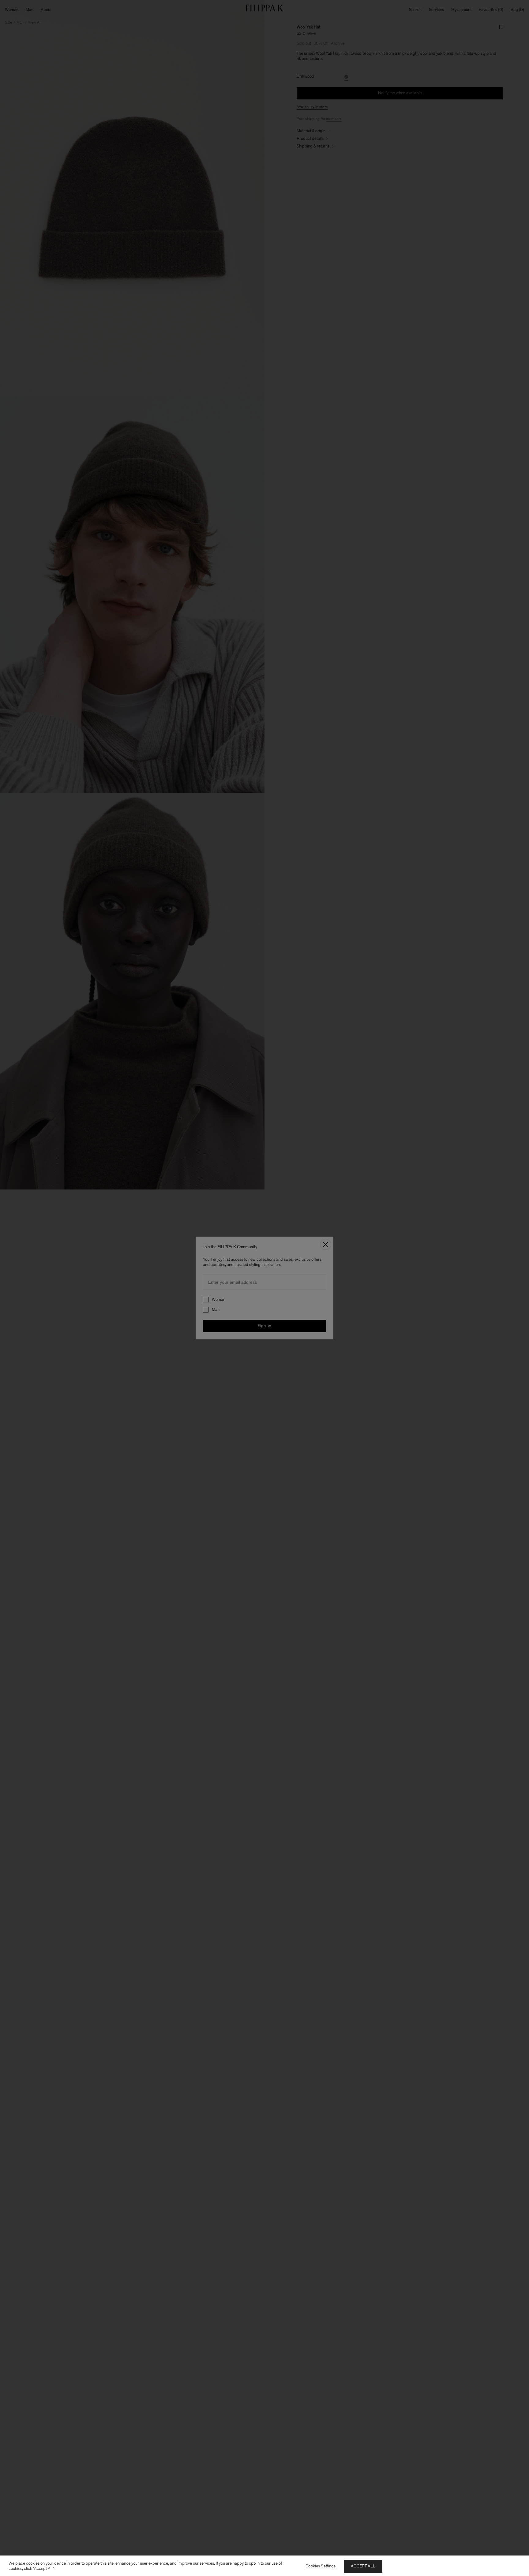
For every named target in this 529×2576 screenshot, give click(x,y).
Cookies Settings (321, 2566)
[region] (264, 2566)
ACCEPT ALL (363, 2566)
